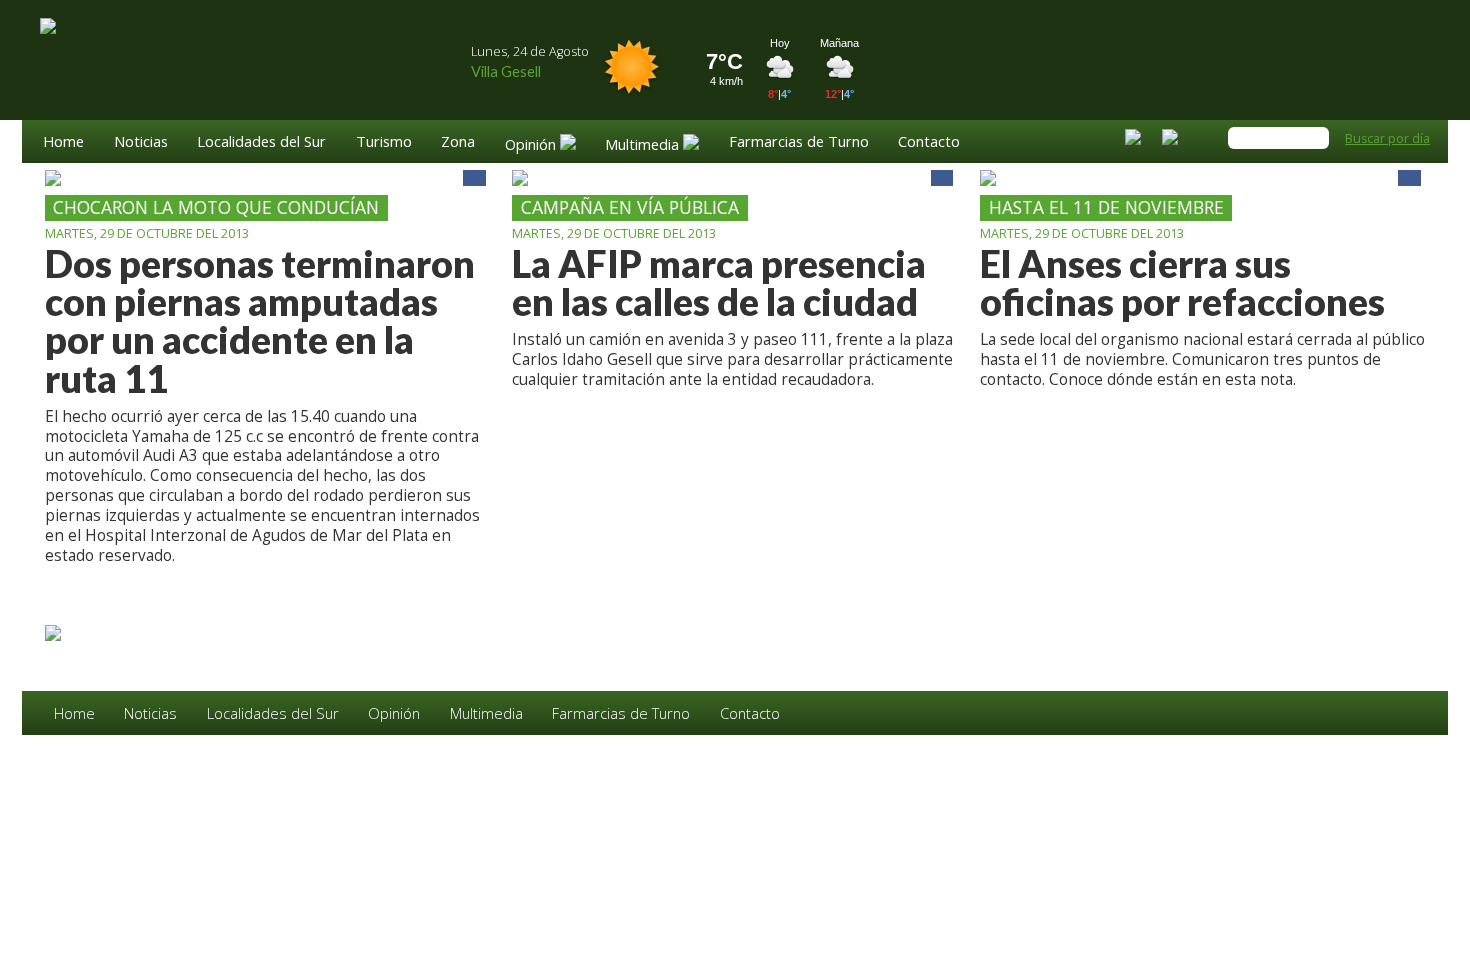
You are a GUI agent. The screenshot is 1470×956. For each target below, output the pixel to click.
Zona (458, 142)
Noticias (141, 142)
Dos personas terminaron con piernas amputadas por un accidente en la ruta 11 (260, 321)
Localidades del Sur (261, 142)
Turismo (384, 142)
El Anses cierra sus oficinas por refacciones (1182, 283)
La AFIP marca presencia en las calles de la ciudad (719, 283)
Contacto (929, 142)
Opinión (394, 713)
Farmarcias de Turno (799, 142)
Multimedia (486, 713)
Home (63, 142)
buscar (1315, 138)
